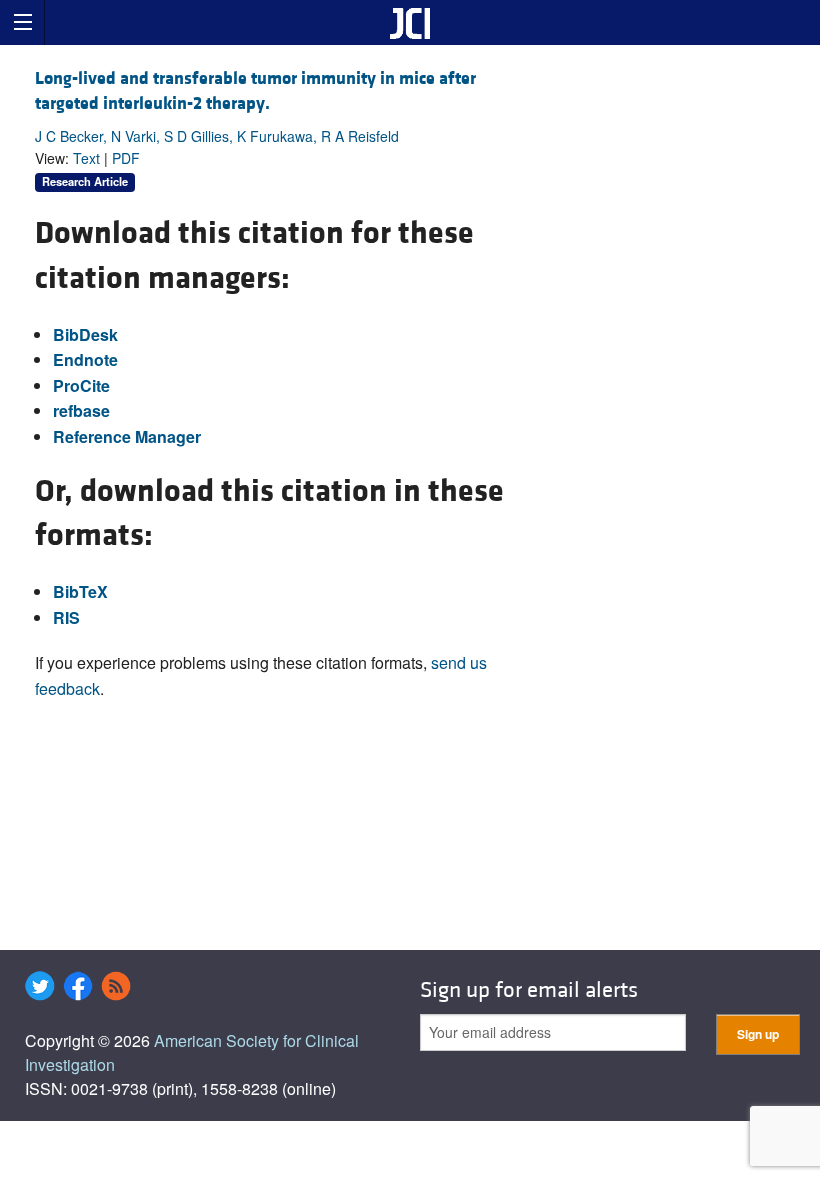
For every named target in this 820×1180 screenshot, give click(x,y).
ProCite (81, 385)
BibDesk (85, 334)
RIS (66, 617)
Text (86, 158)
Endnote (85, 359)
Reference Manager (127, 436)
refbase (81, 410)
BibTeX (80, 591)
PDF (126, 158)
